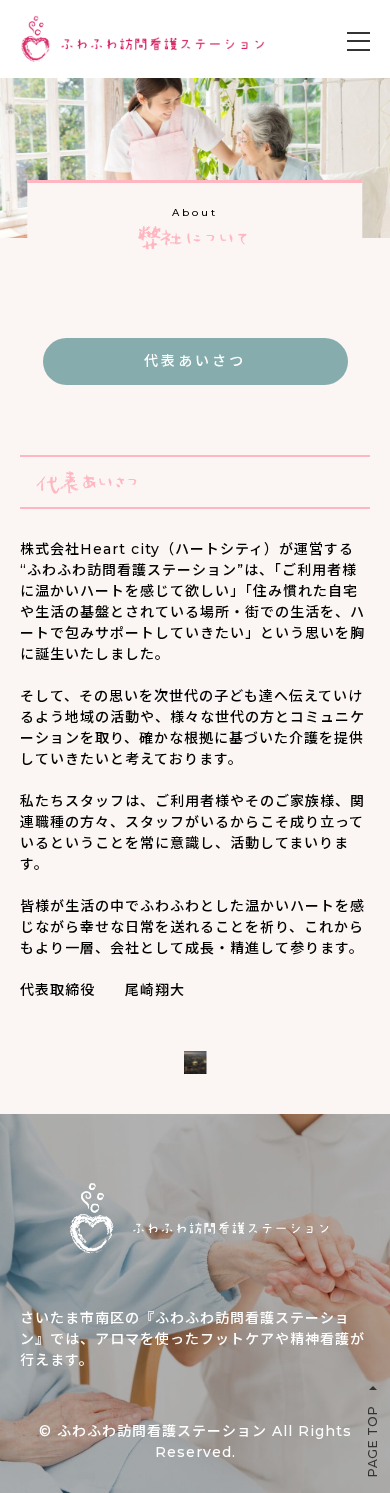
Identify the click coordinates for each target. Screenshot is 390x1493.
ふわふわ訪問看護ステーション (162, 1431)
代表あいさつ (195, 361)
